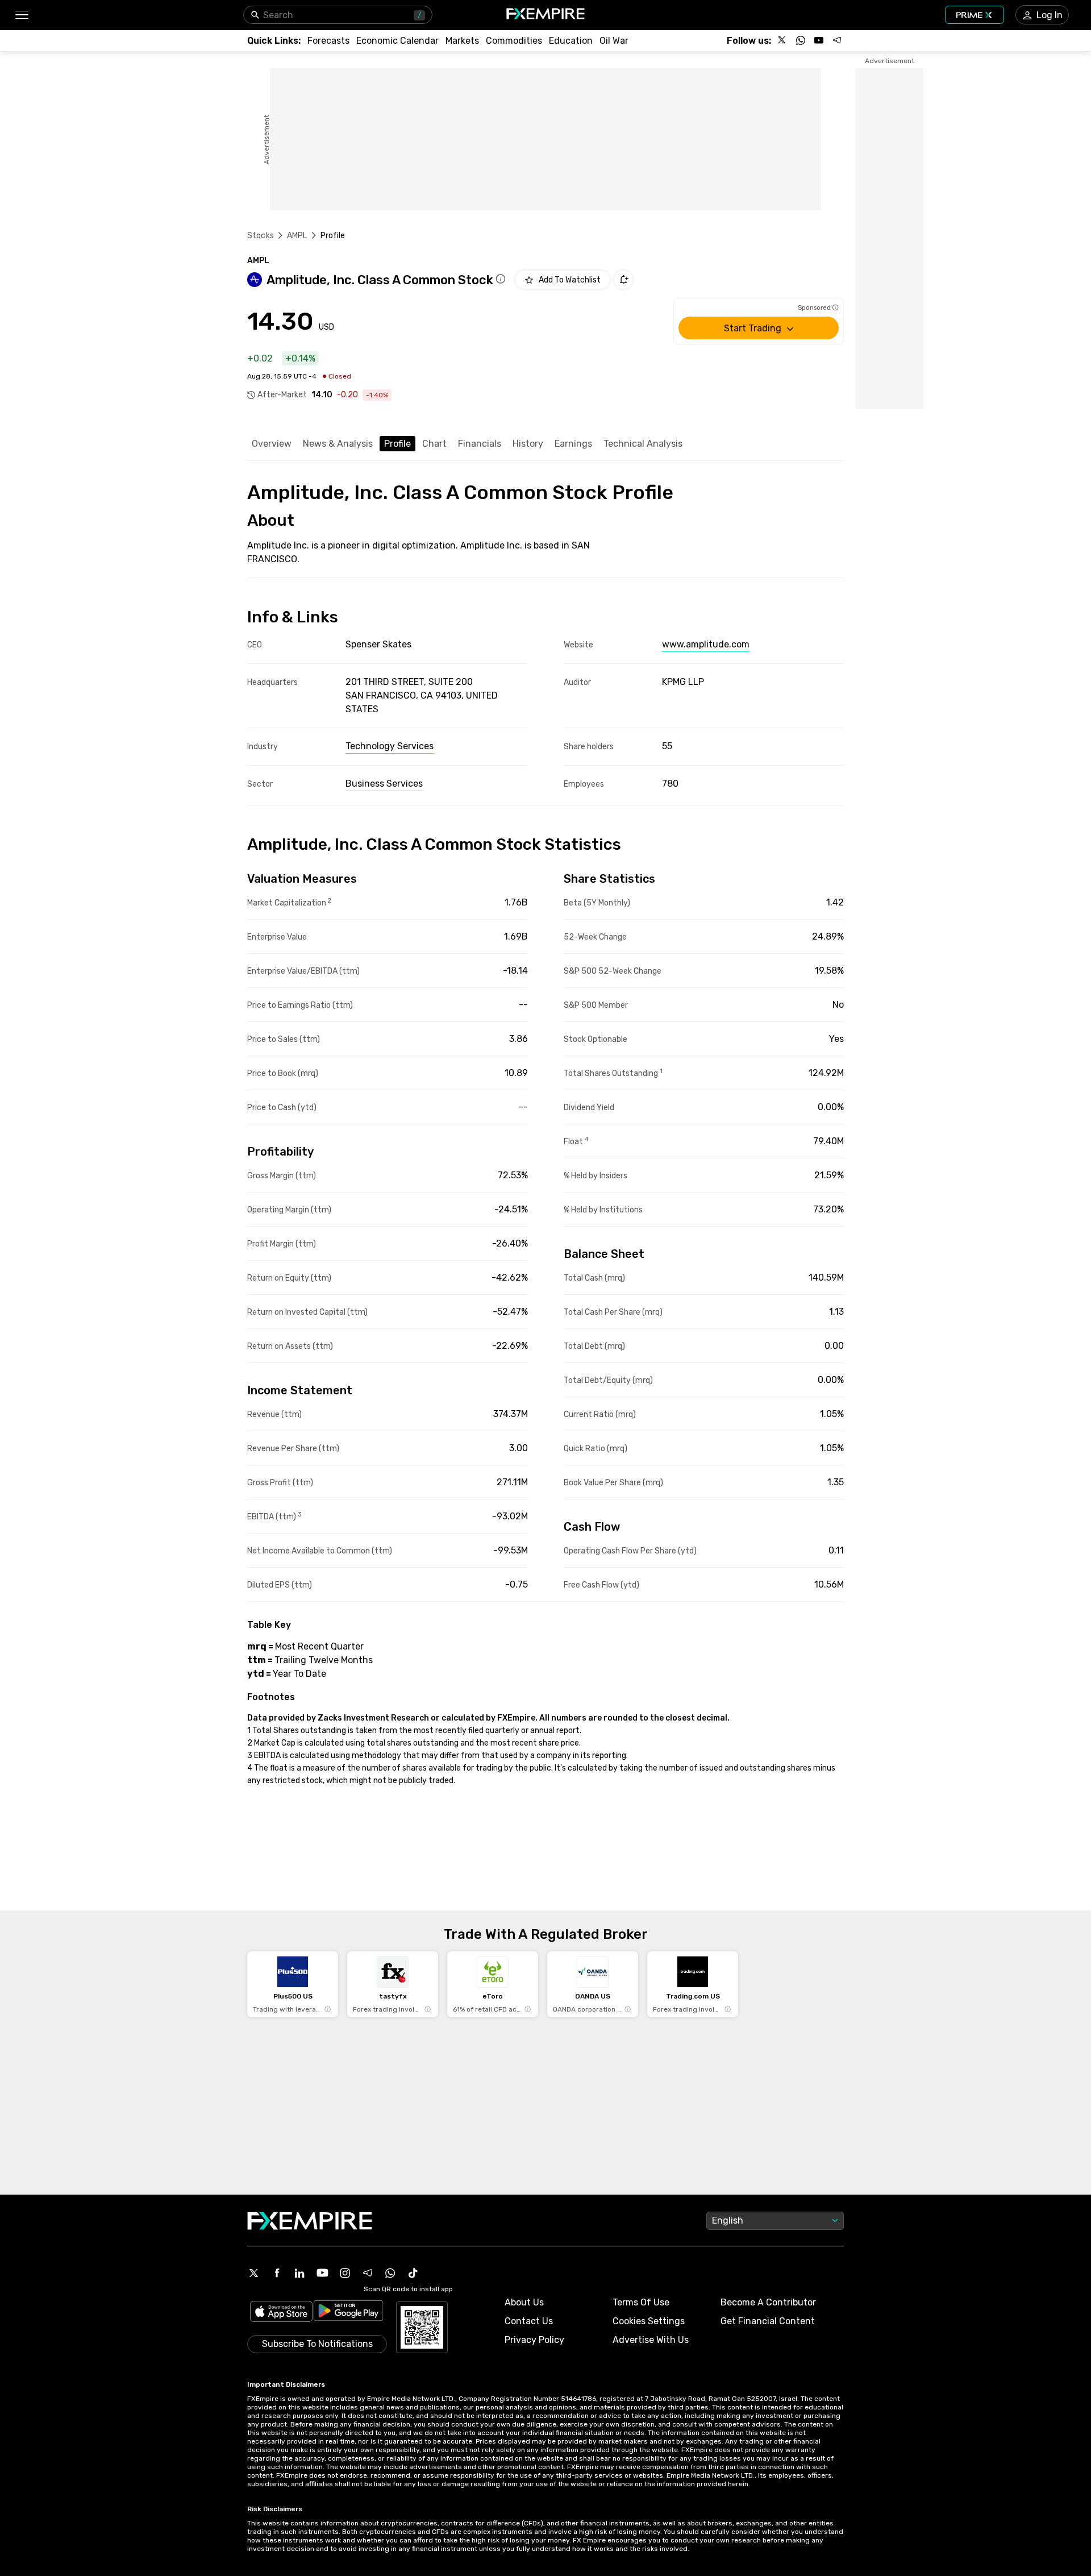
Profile (397, 444)
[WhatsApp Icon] (390, 2273)
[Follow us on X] (782, 40)
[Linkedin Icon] (299, 2273)
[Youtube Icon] (322, 2273)
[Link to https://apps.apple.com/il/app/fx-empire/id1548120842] (281, 2313)
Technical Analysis (643, 444)
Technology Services (390, 746)
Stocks (261, 236)
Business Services (384, 784)
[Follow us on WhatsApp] (801, 40)
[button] (21, 15)
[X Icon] (254, 2273)
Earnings (573, 444)
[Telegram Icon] (368, 2273)
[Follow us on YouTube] (819, 40)
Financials (480, 444)
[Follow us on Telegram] (837, 40)
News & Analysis (338, 444)
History (528, 444)
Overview (272, 444)
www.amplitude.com (706, 644)
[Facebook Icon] (277, 2273)
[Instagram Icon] (345, 2273)
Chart (434, 444)
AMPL (297, 236)
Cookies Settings (649, 2321)
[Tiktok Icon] (413, 2273)
